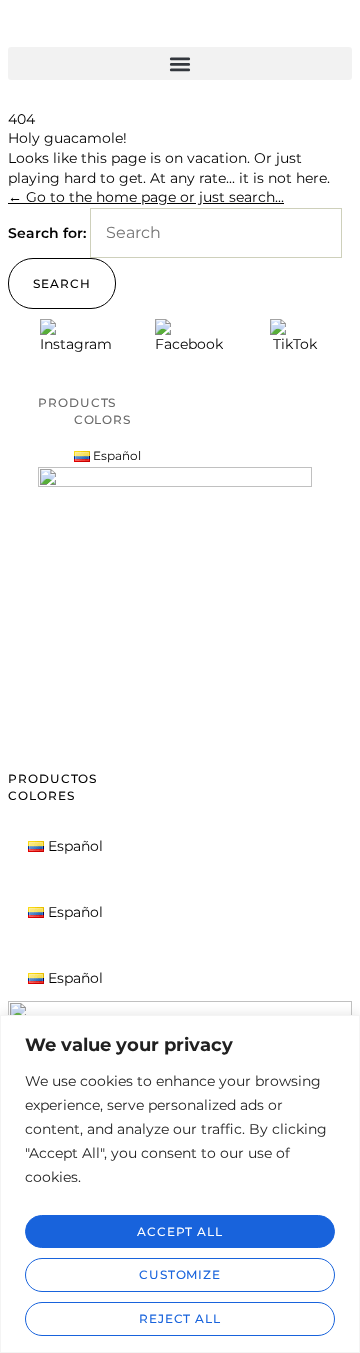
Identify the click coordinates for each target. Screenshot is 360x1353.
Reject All (180, 1318)
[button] (180, 63)
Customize (180, 1274)
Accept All (180, 1231)
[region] (180, 1184)
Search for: (47, 233)
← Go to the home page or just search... (146, 197)
